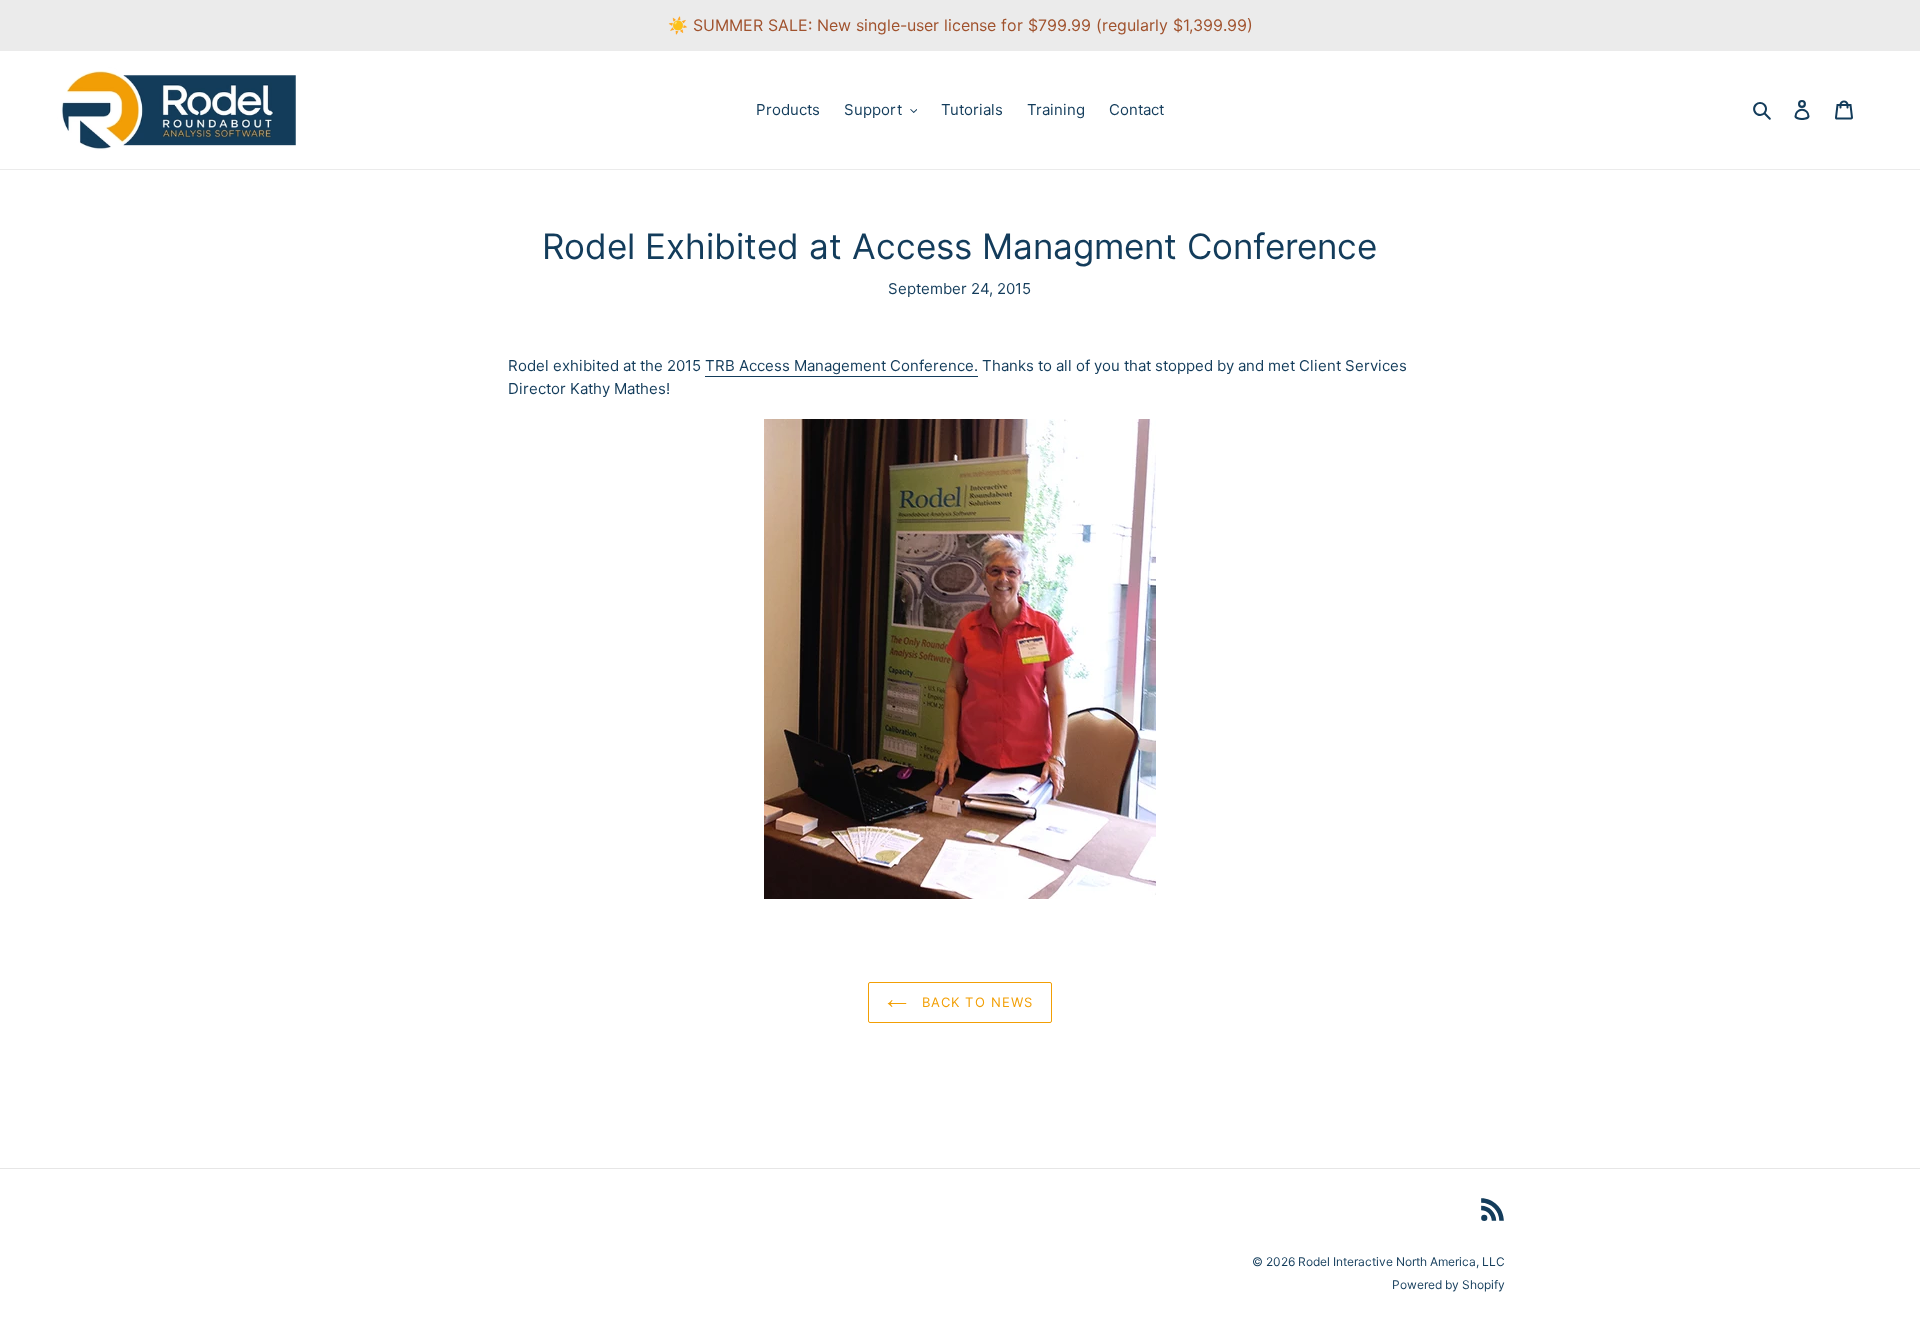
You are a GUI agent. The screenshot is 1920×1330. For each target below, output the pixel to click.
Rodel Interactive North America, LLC (1401, 1261)
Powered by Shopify (1448, 1284)
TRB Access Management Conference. (841, 365)
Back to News (975, 1002)
